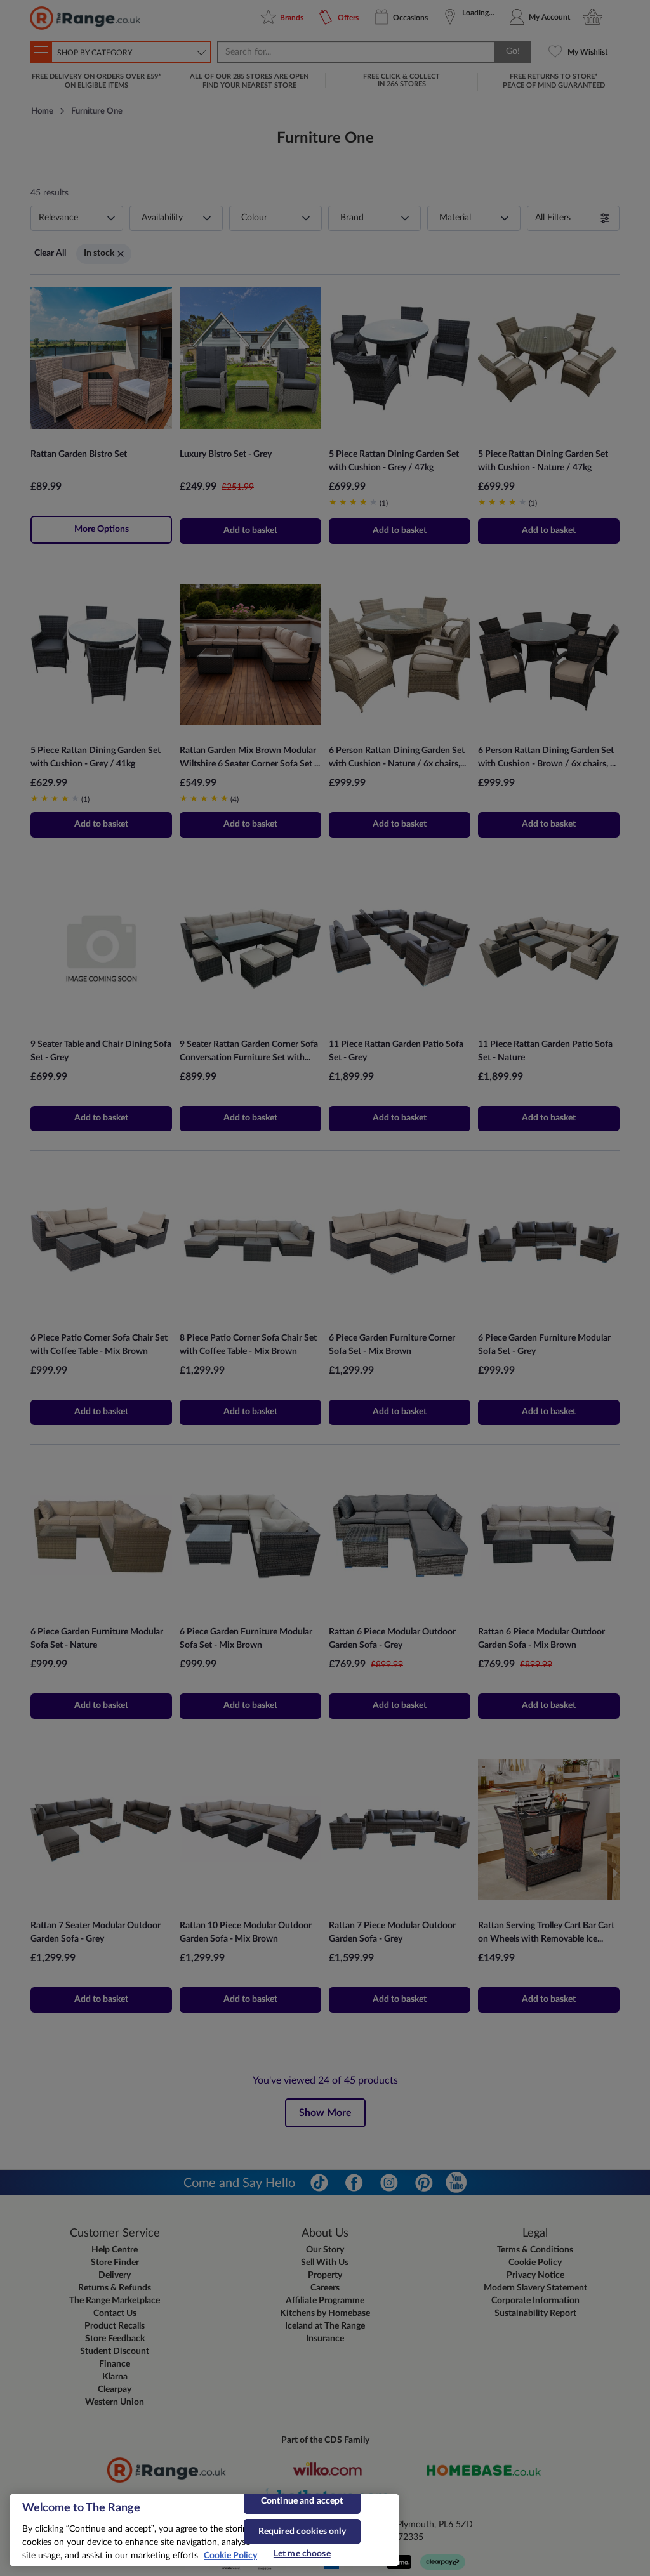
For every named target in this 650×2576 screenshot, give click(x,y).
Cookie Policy (230, 2556)
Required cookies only (302, 2532)
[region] (204, 2530)
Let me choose (302, 2554)
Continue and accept (302, 2501)
